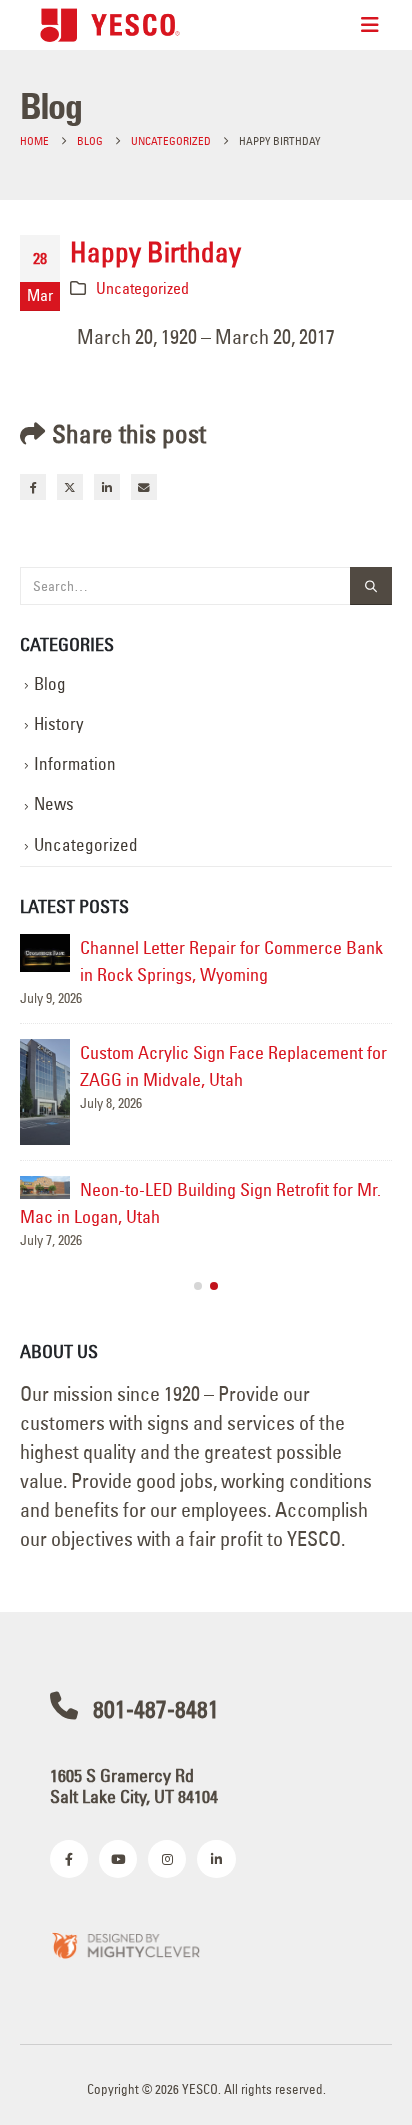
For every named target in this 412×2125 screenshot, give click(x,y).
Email (144, 487)
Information (75, 764)
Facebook (33, 487)
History (59, 724)
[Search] (371, 586)
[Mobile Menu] (370, 25)
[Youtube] (118, 1859)
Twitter (70, 487)
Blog (50, 684)
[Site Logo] (110, 24)
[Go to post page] (45, 953)
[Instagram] (167, 1859)
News (54, 804)
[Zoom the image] (125, 1944)
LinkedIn (107, 487)
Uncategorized (142, 288)
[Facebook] (69, 1859)
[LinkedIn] (216, 1859)
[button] (198, 1286)
